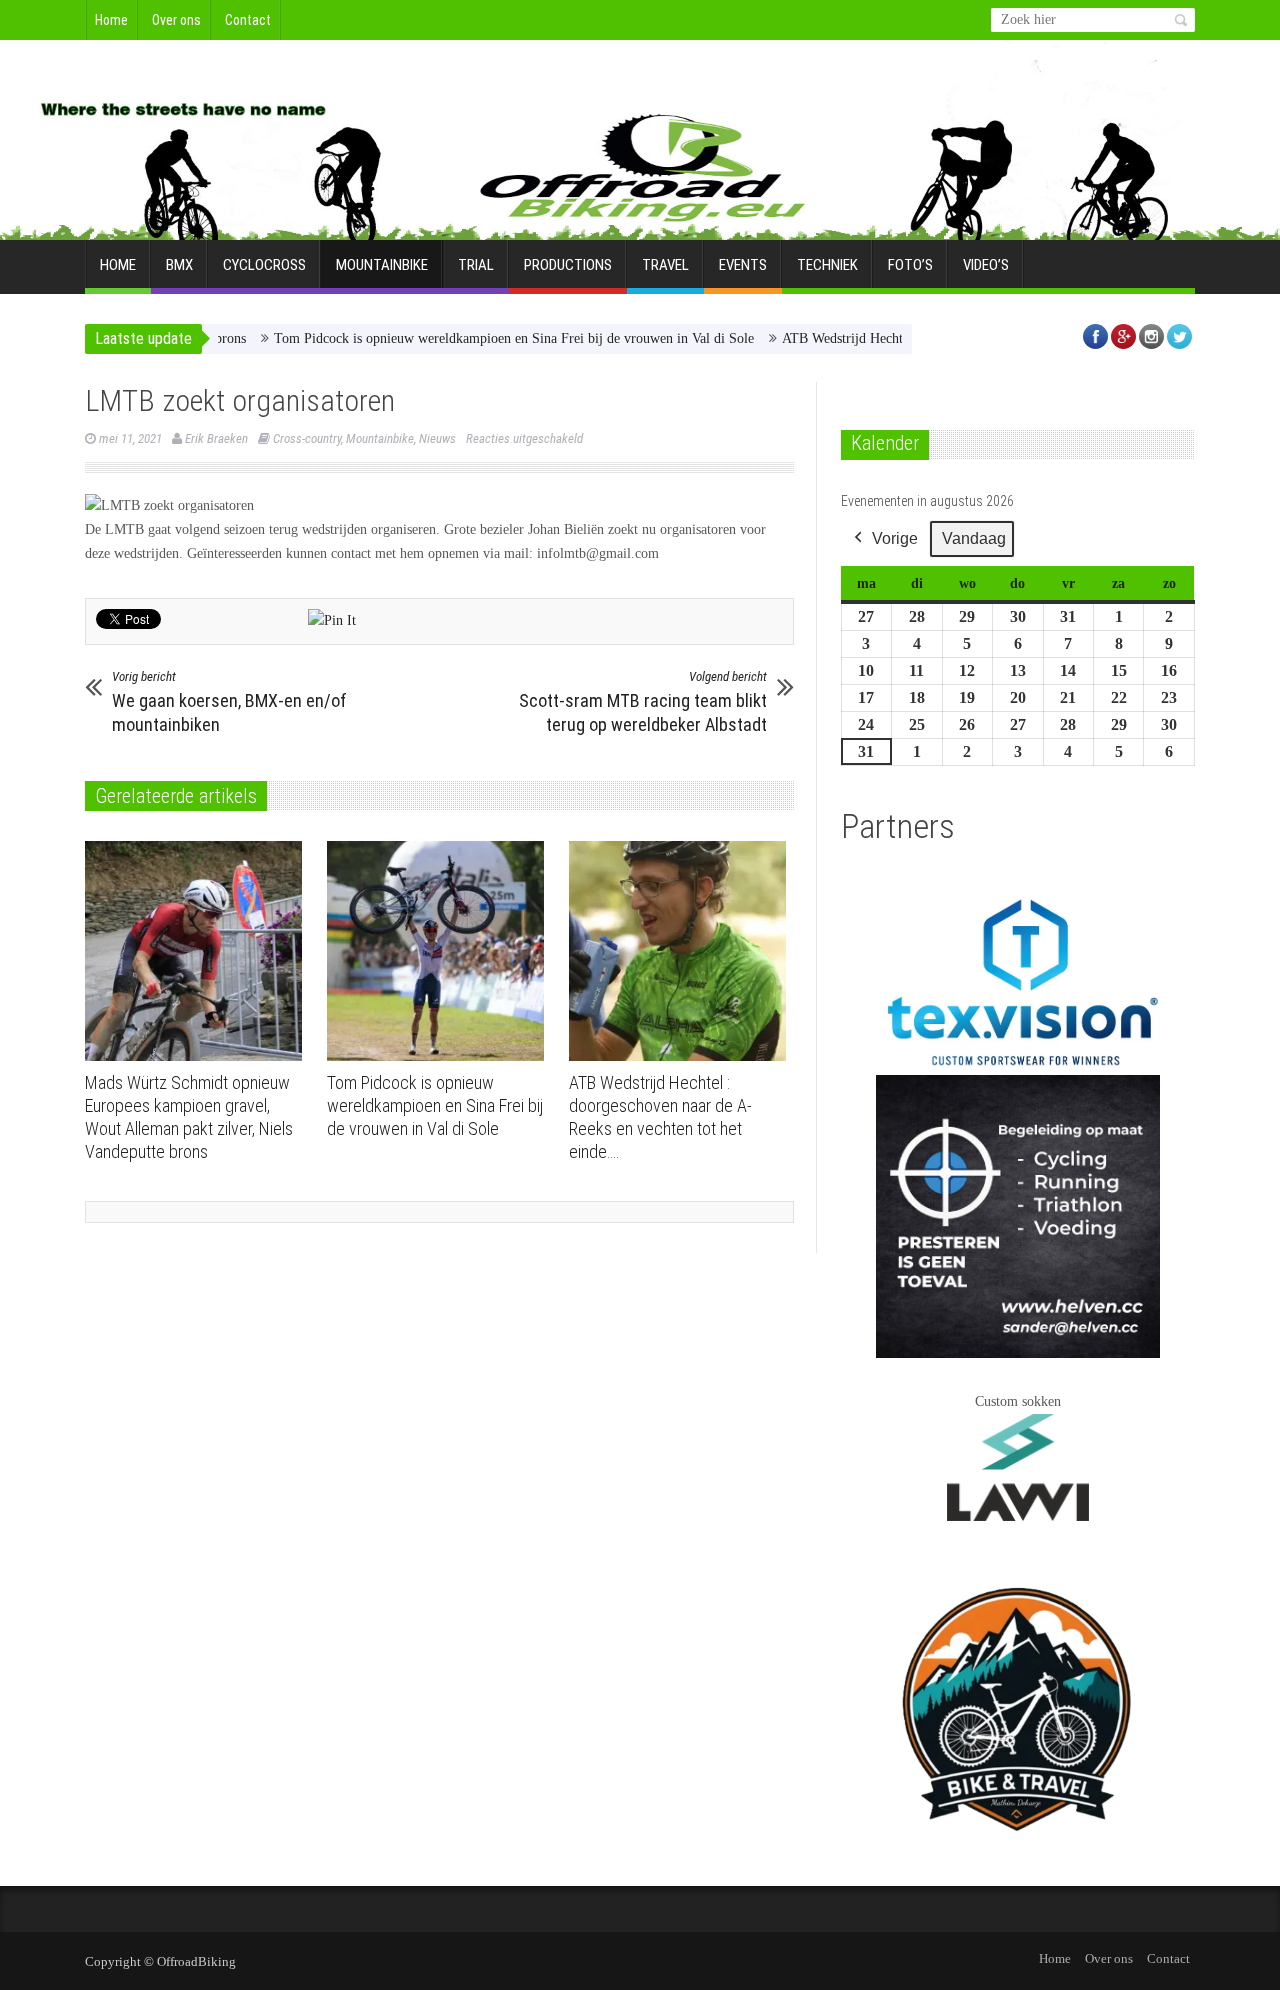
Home (111, 20)
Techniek (827, 265)
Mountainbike (382, 265)
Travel (665, 265)
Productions (568, 265)
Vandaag (974, 538)
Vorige (895, 538)
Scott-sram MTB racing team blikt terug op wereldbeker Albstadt (643, 702)
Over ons (176, 20)
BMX (179, 265)
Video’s (986, 265)
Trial (476, 265)
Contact (248, 20)
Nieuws (437, 438)
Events (743, 265)
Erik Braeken (216, 438)
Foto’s (910, 265)
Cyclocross (264, 265)
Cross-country (307, 438)
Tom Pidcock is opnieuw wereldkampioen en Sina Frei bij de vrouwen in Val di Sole (469, 338)
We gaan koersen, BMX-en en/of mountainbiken (229, 702)
